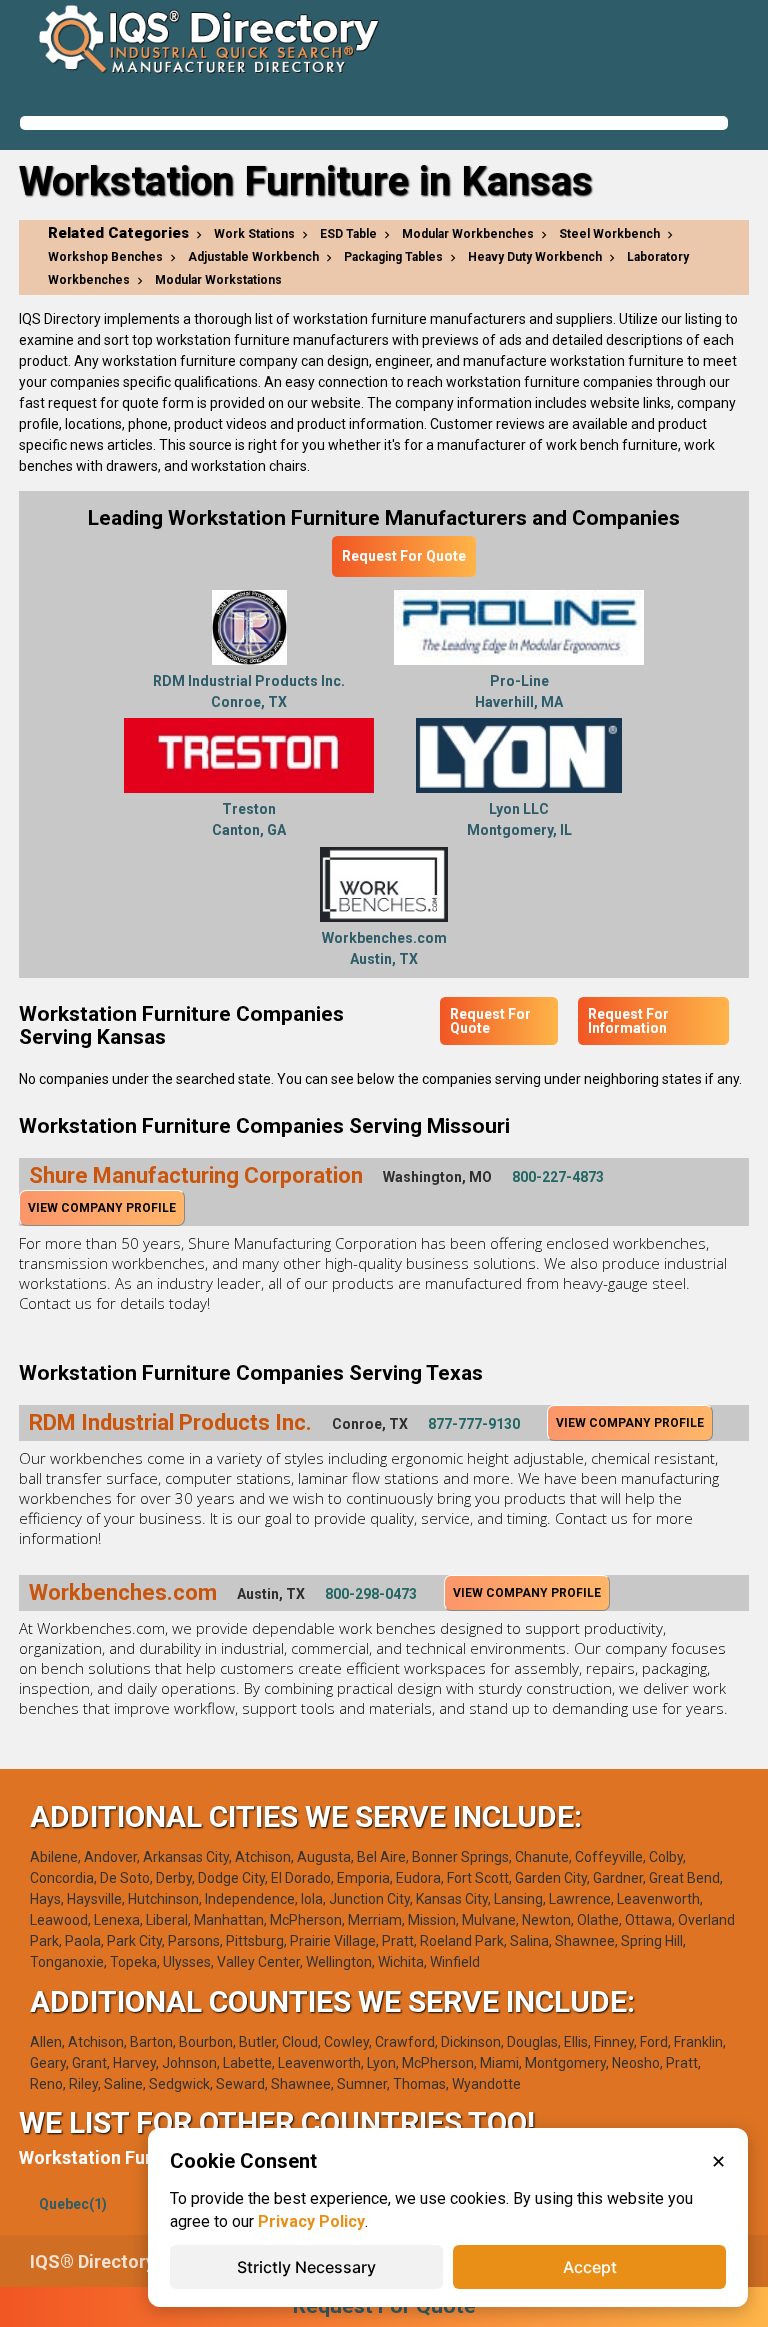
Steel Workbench (609, 234)
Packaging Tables (393, 257)
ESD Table (348, 234)
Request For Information (628, 1021)
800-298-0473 (371, 1594)
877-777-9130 (474, 1424)
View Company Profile (102, 1208)
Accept (590, 2267)
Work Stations (254, 234)
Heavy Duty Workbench (535, 257)
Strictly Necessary (306, 2267)
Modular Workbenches (468, 234)
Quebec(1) (73, 2204)
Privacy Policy (311, 2221)
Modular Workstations (218, 280)
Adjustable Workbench (253, 257)
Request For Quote (404, 556)
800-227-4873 (558, 1177)
